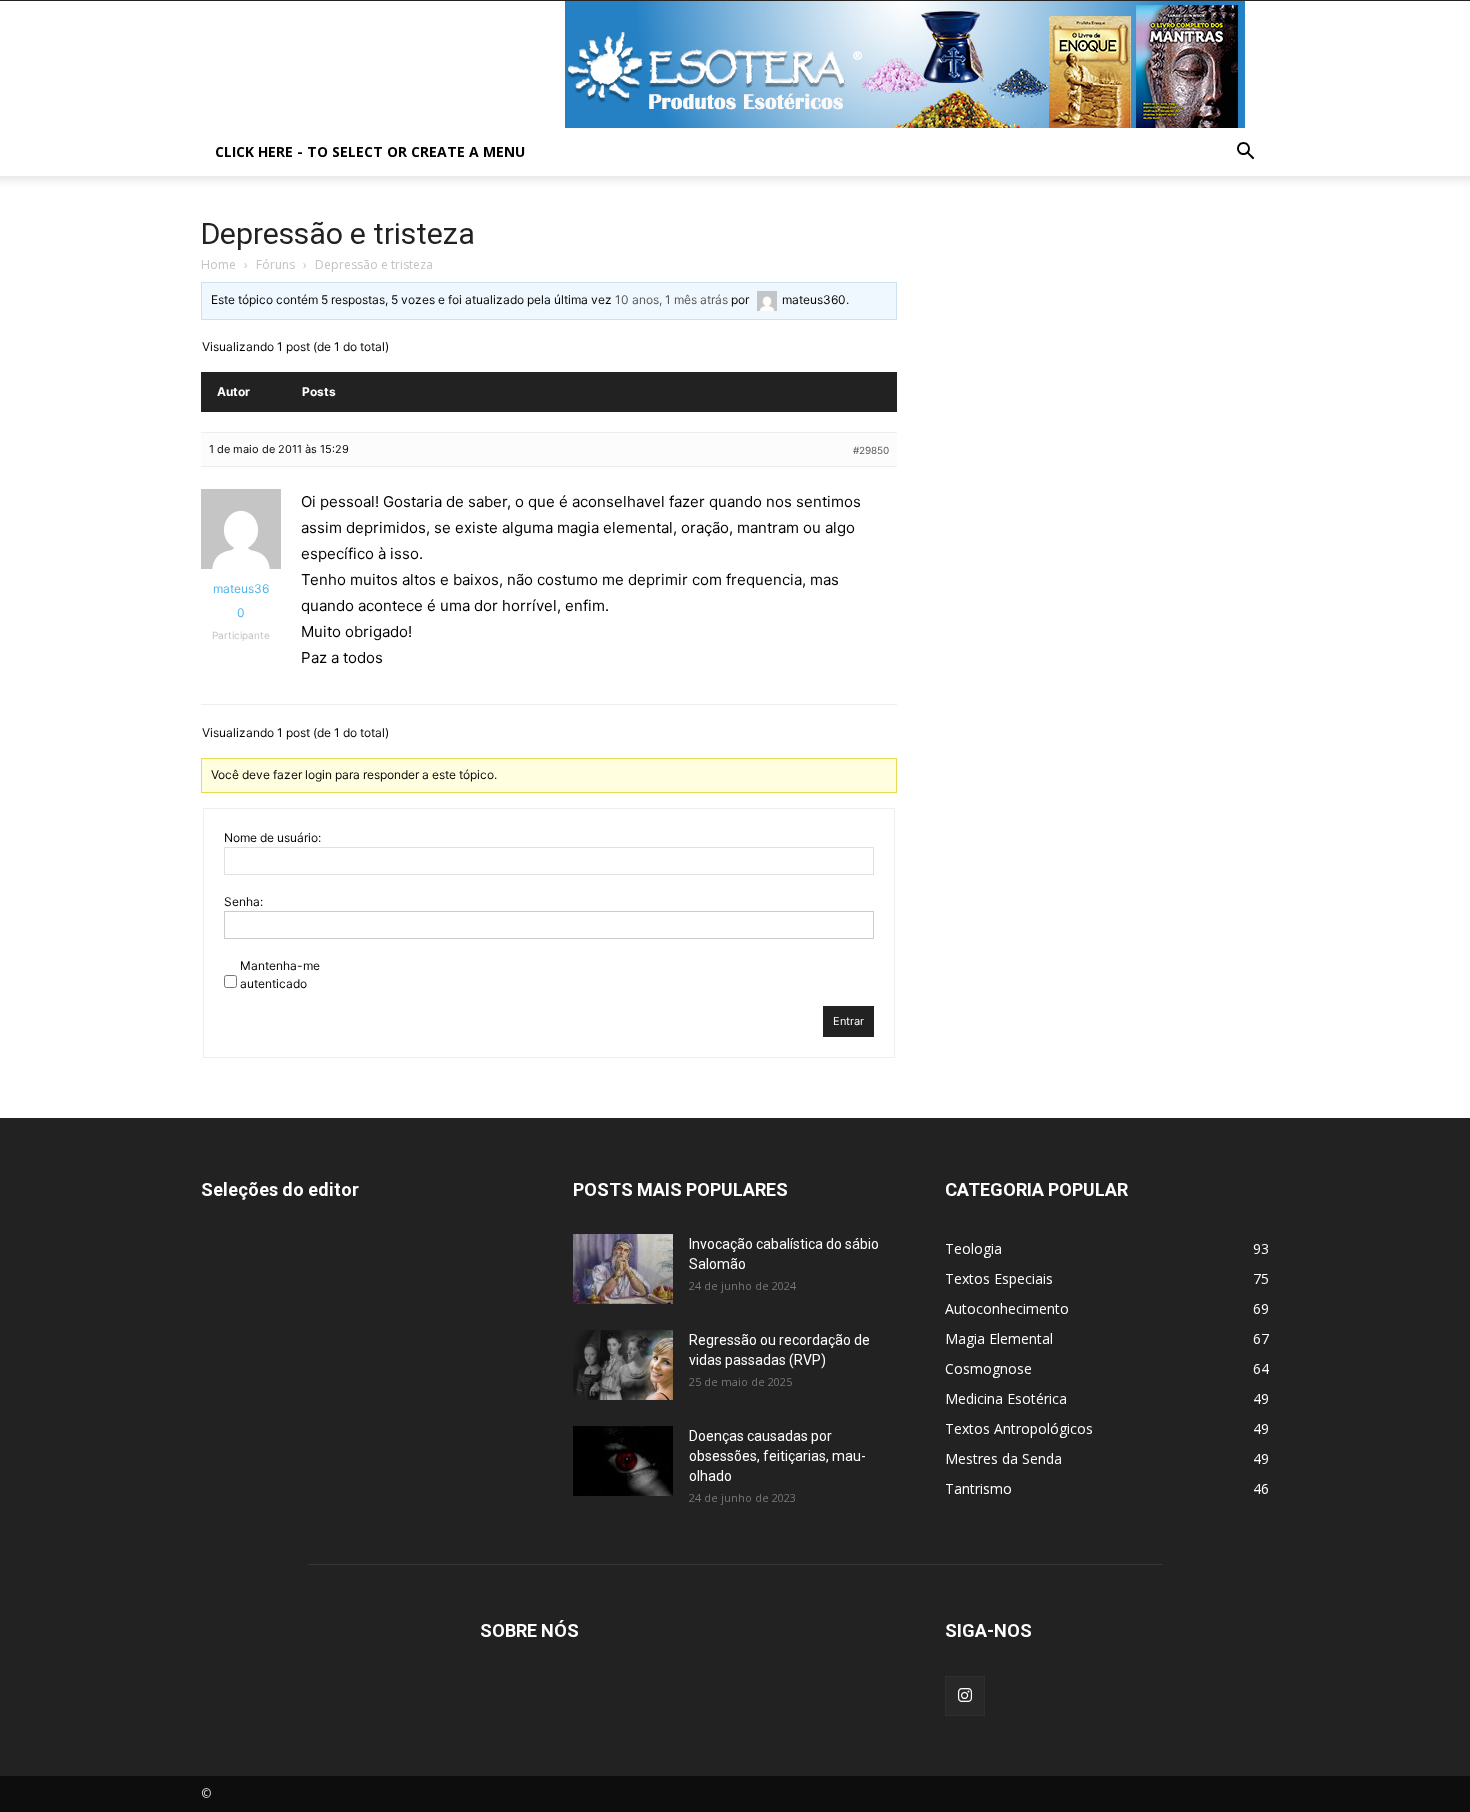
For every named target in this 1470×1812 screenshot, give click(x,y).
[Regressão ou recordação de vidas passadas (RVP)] (623, 1365)
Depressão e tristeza (338, 233)
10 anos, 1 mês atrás (671, 299)
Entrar (848, 1021)
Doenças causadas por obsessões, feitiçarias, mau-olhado (777, 1456)
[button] (1245, 153)
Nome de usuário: (272, 837)
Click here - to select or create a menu (370, 151)
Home (218, 264)
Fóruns (275, 264)
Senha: (243, 901)
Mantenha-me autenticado (280, 974)
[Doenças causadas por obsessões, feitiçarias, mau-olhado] (623, 1461)
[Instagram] (965, 1696)
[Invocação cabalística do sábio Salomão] (623, 1269)
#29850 (871, 450)
